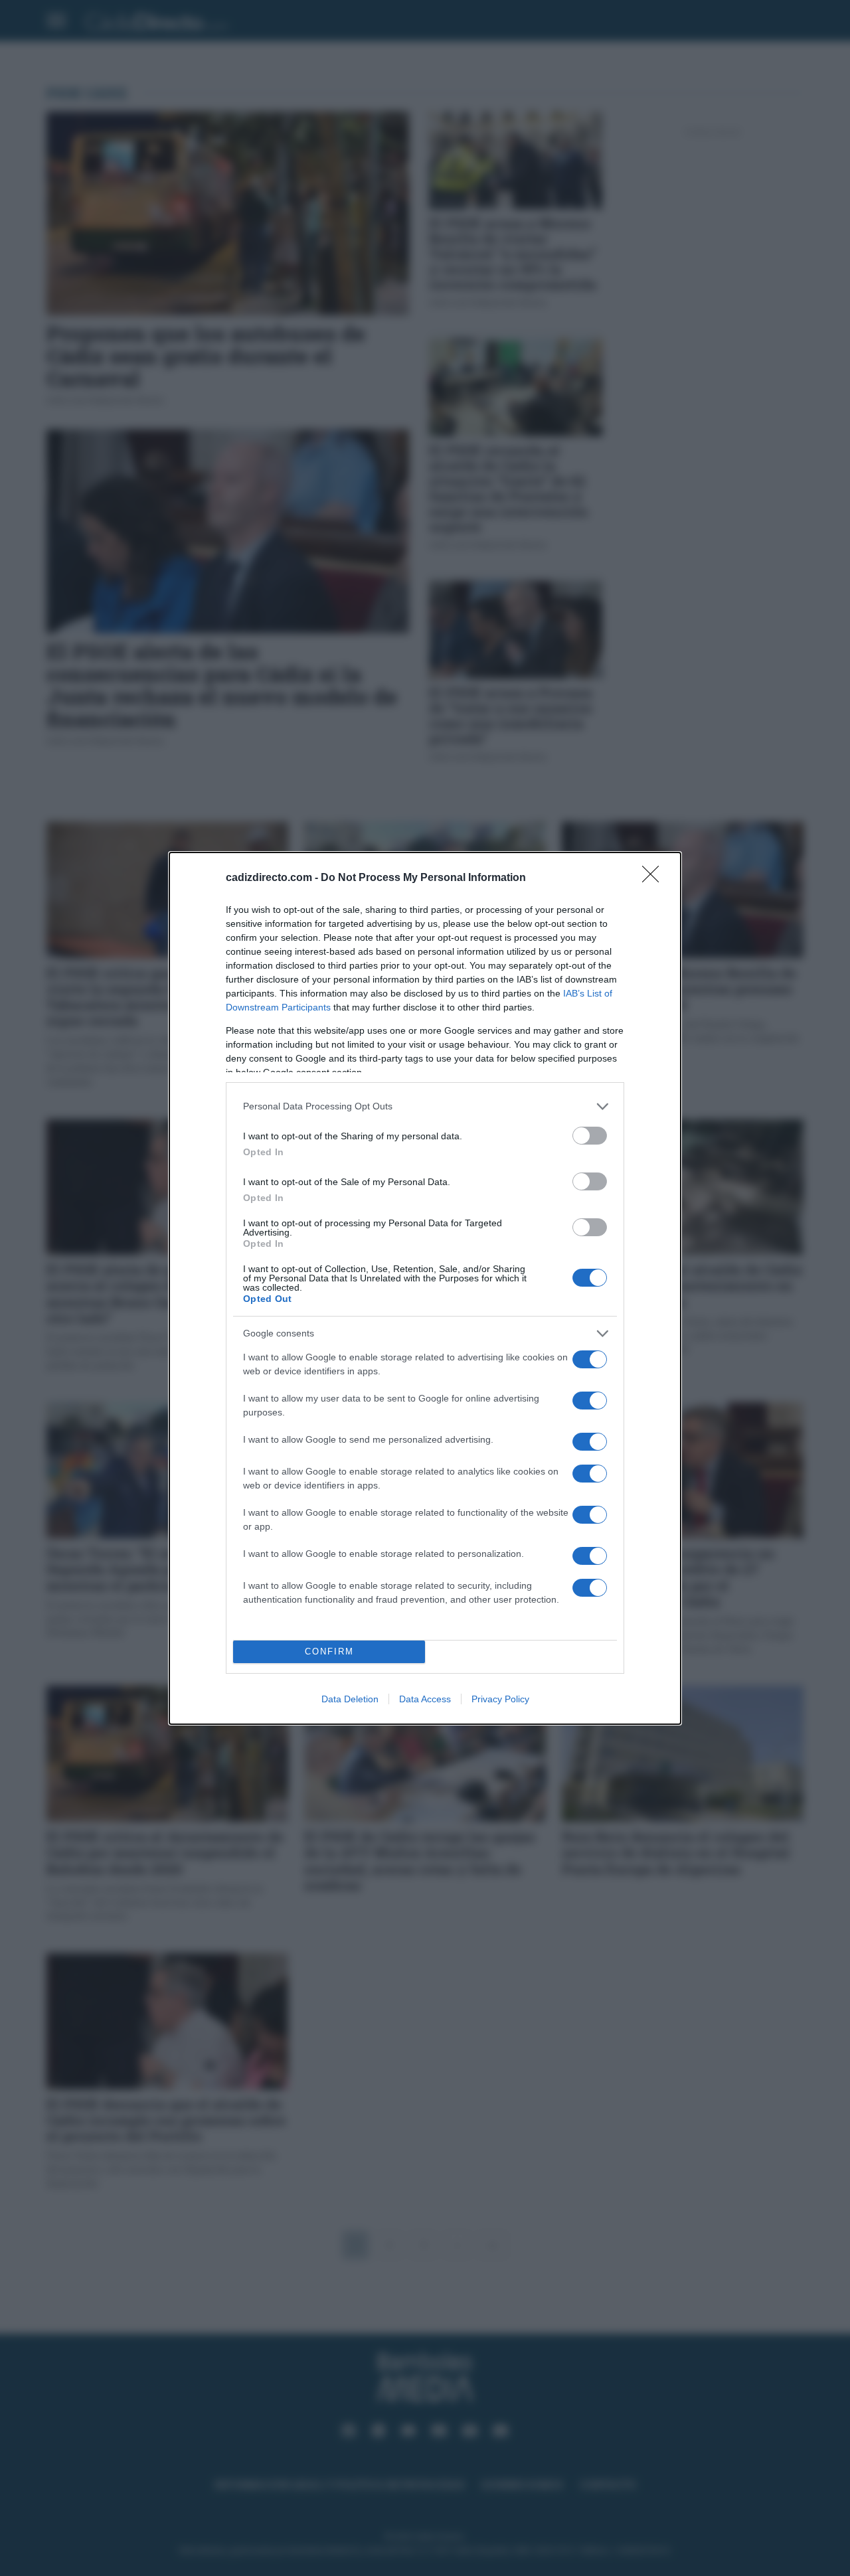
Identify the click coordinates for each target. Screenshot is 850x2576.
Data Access (425, 1699)
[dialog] (425, 1288)
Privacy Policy (500, 1699)
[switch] (590, 1136)
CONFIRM (329, 1651)
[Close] (655, 878)
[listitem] (425, 1106)
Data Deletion (350, 1699)
